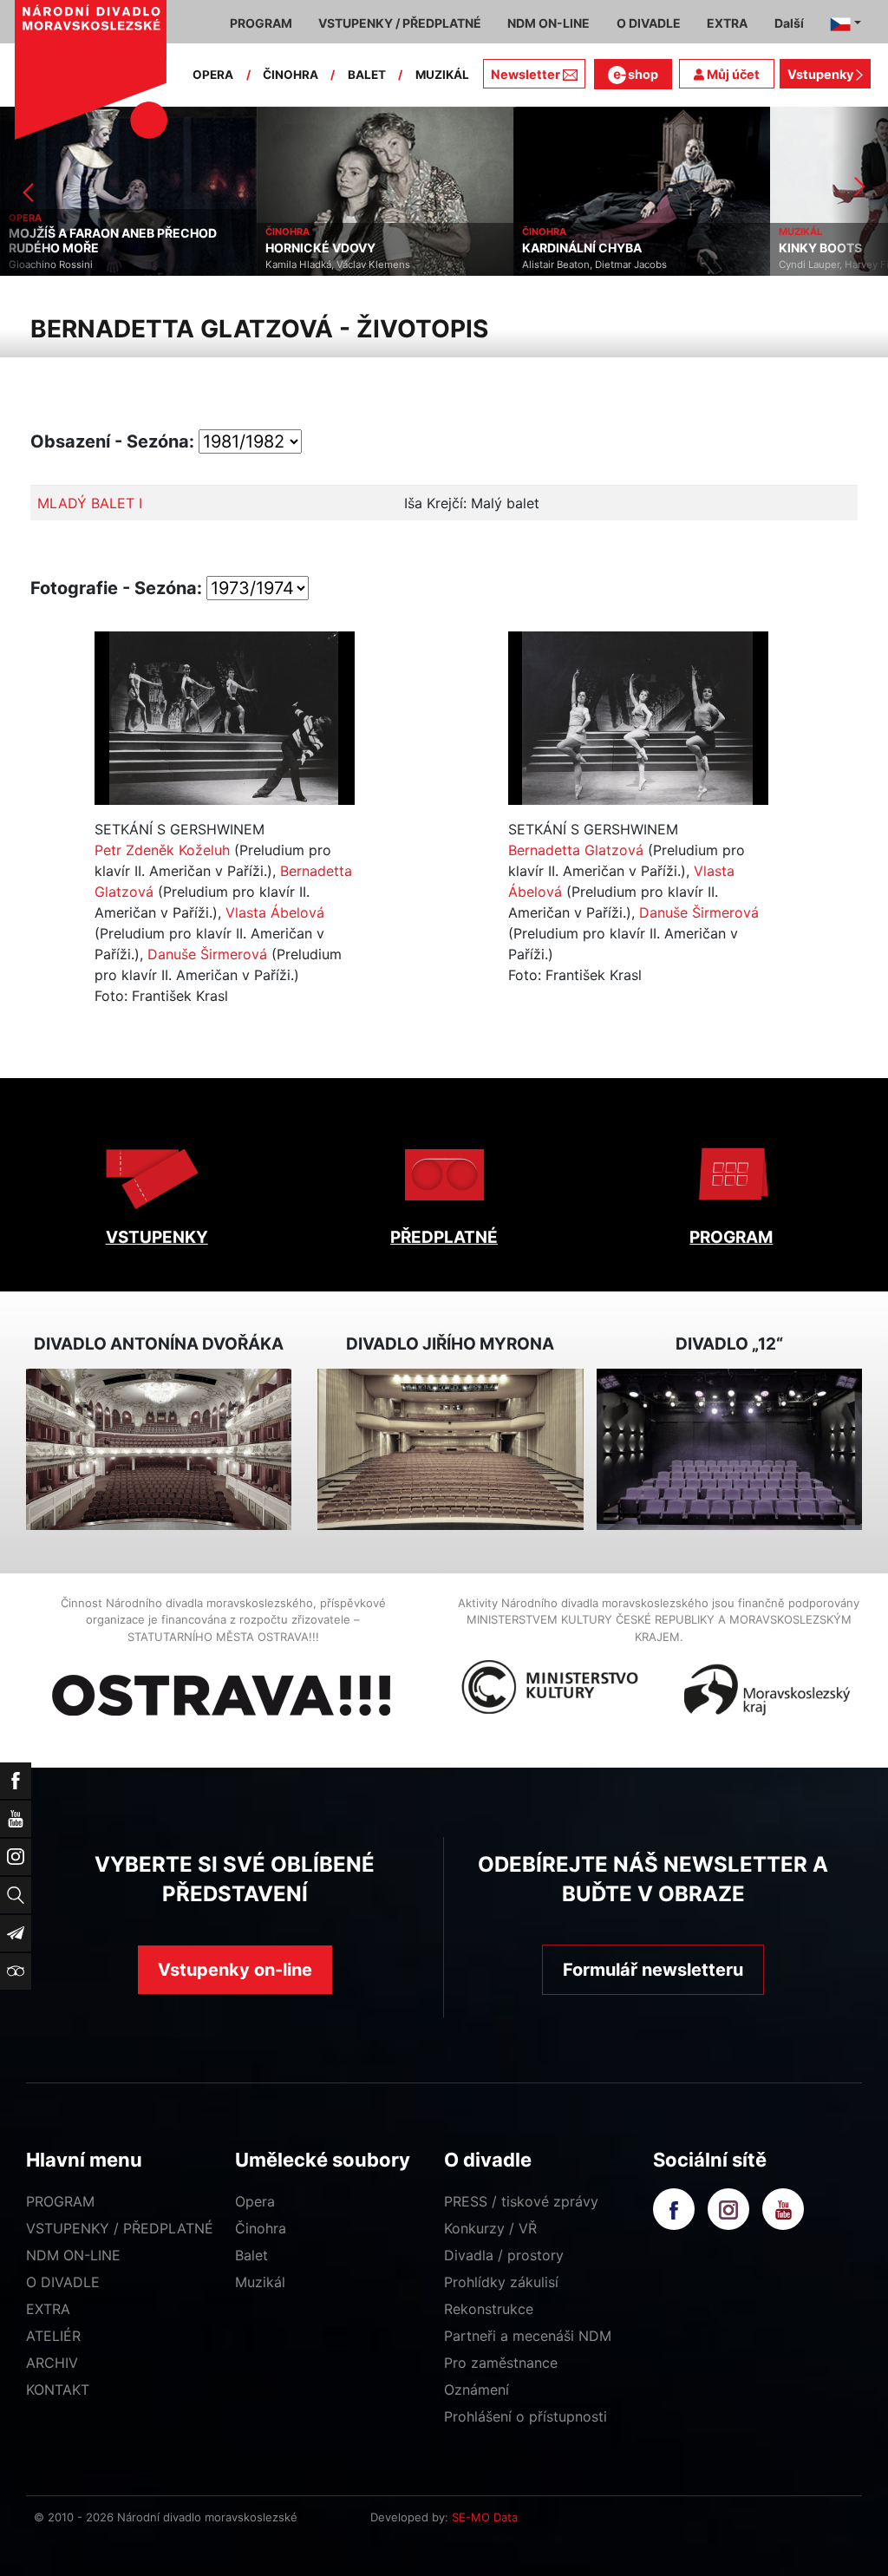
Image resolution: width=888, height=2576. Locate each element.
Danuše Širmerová (207, 954)
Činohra (261, 2228)
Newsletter (526, 74)
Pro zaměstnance (501, 2363)
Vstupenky (822, 74)
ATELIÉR (53, 2336)
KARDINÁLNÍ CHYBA (538, 248)
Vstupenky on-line (235, 1970)
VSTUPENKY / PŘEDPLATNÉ (120, 2228)
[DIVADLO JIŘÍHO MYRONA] (450, 1449)
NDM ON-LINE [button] (548, 23)
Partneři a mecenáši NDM (528, 2336)
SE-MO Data (485, 2517)
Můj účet (732, 74)
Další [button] (789, 23)
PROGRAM (731, 1237)
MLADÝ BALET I (90, 503)
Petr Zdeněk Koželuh (162, 850)
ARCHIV (52, 2363)
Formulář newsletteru (653, 1970)
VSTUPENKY (157, 1237)
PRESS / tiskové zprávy (521, 2201)
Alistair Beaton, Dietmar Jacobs (550, 265)
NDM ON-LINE (73, 2255)
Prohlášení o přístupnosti (526, 2416)
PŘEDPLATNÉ (444, 1237)
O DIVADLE (63, 2282)
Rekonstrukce (489, 2309)
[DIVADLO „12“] (729, 1449)
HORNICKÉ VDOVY (276, 248)
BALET (367, 75)
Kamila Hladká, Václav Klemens (294, 265)
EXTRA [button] (727, 23)
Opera (255, 2201)
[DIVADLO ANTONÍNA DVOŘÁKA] (159, 1449)
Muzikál (260, 2282)
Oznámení (477, 2390)
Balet (251, 2255)
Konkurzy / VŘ (490, 2228)
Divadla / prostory (504, 2255)
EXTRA (48, 2309)
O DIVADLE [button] (649, 23)
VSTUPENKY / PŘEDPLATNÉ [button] (400, 23)
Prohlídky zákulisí (501, 2282)
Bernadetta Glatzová (576, 850)
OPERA (213, 75)
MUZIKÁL (442, 75)
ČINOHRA (291, 75)
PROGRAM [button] (261, 23)
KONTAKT (58, 2390)
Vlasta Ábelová (275, 912)
